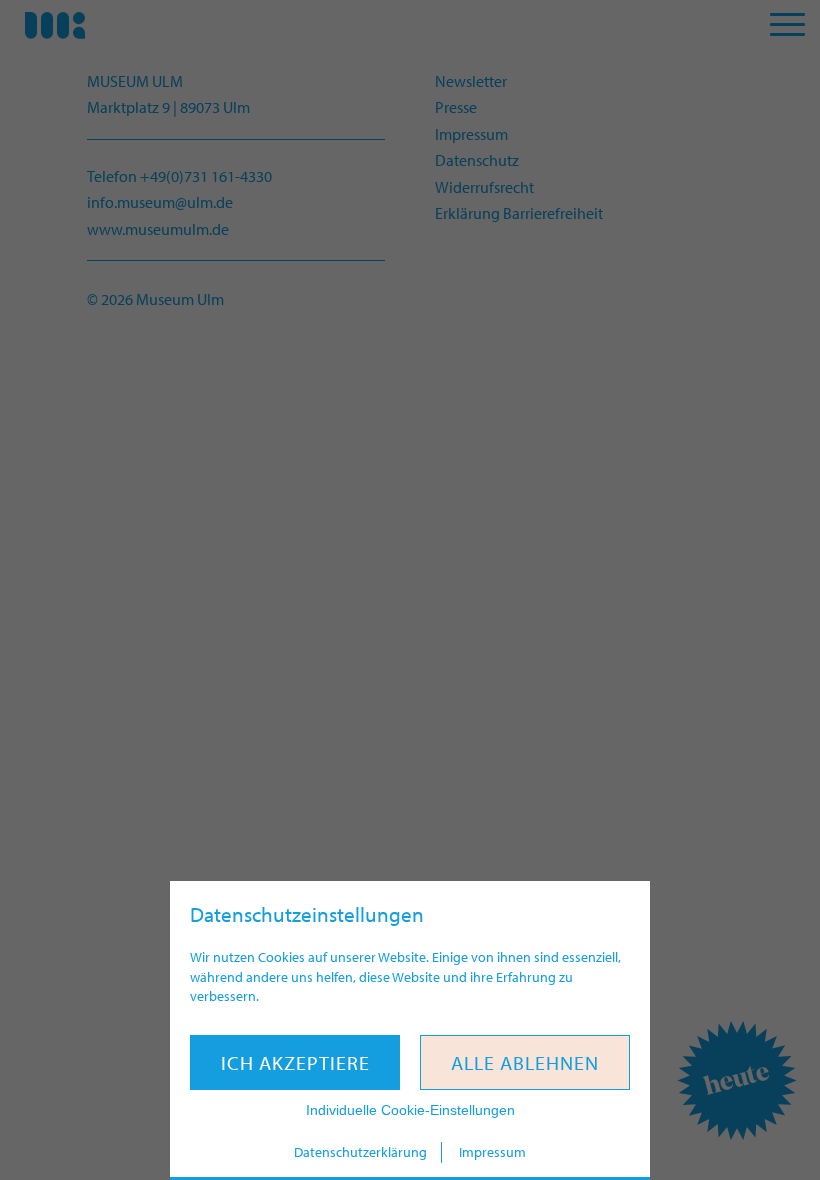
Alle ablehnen (525, 1062)
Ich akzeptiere (295, 1062)
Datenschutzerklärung (360, 1152)
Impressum (492, 1152)
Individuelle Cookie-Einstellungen (410, 1110)
